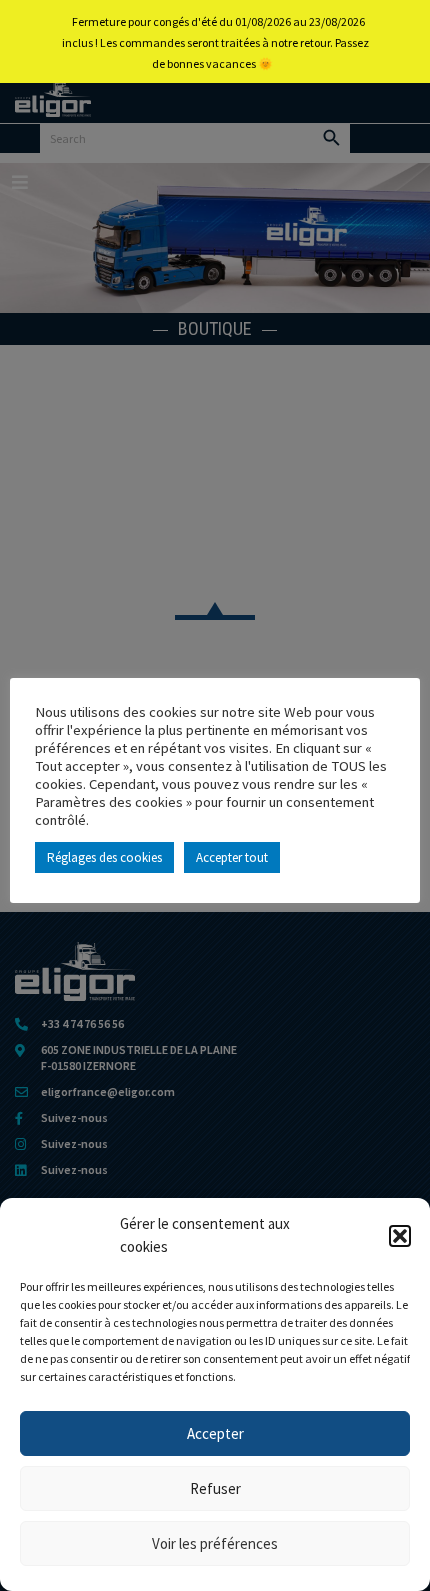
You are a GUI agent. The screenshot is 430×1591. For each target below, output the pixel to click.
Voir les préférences (215, 1543)
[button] (400, 1236)
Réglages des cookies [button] (104, 857)
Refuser (215, 1488)
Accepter (215, 1433)
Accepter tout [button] (232, 857)
